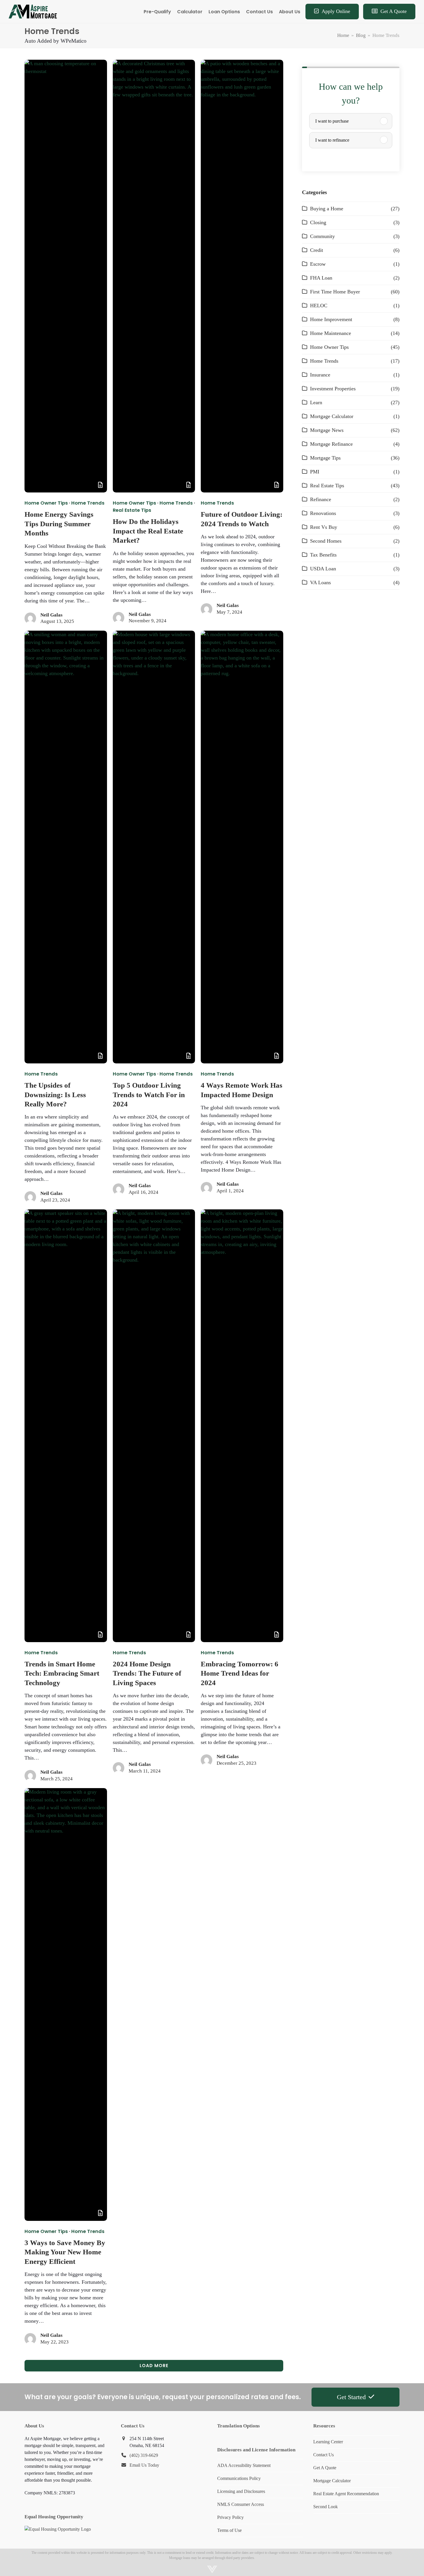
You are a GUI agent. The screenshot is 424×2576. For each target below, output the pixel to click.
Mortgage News (327, 430)
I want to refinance (332, 140)
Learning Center (328, 2442)
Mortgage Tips (325, 458)
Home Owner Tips (46, 503)
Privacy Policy (230, 2517)
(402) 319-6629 (144, 2455)
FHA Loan (321, 278)
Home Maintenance (331, 333)
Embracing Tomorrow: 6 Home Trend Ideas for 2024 (240, 1673)
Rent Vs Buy (324, 527)
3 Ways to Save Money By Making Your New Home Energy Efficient (65, 2252)
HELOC (319, 306)
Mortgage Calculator (332, 416)
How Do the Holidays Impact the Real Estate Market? (148, 531)
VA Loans (320, 582)
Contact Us (323, 2455)
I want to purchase (332, 121)
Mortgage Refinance (331, 444)
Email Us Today (144, 2465)
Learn (316, 402)
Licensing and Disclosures (241, 2491)
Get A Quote (325, 2468)
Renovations (323, 513)
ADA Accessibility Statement (244, 2465)
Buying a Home (327, 209)
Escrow (318, 264)
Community (322, 236)
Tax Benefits (323, 555)
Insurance (320, 375)
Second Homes (326, 541)
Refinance (321, 499)
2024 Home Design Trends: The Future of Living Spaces (147, 1673)
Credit (317, 250)
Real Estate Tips (132, 510)
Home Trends (88, 503)
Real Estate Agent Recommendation (346, 2494)
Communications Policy (239, 2478)
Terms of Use (229, 2530)
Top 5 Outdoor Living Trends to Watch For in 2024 (149, 1095)
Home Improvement (331, 319)
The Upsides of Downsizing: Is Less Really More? (55, 1095)
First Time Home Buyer (335, 292)
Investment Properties (333, 389)
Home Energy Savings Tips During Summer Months (59, 524)
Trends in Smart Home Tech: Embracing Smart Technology (62, 1673)
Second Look (325, 2507)
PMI (315, 472)
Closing (318, 222)
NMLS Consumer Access (241, 2504)
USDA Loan (323, 569)
